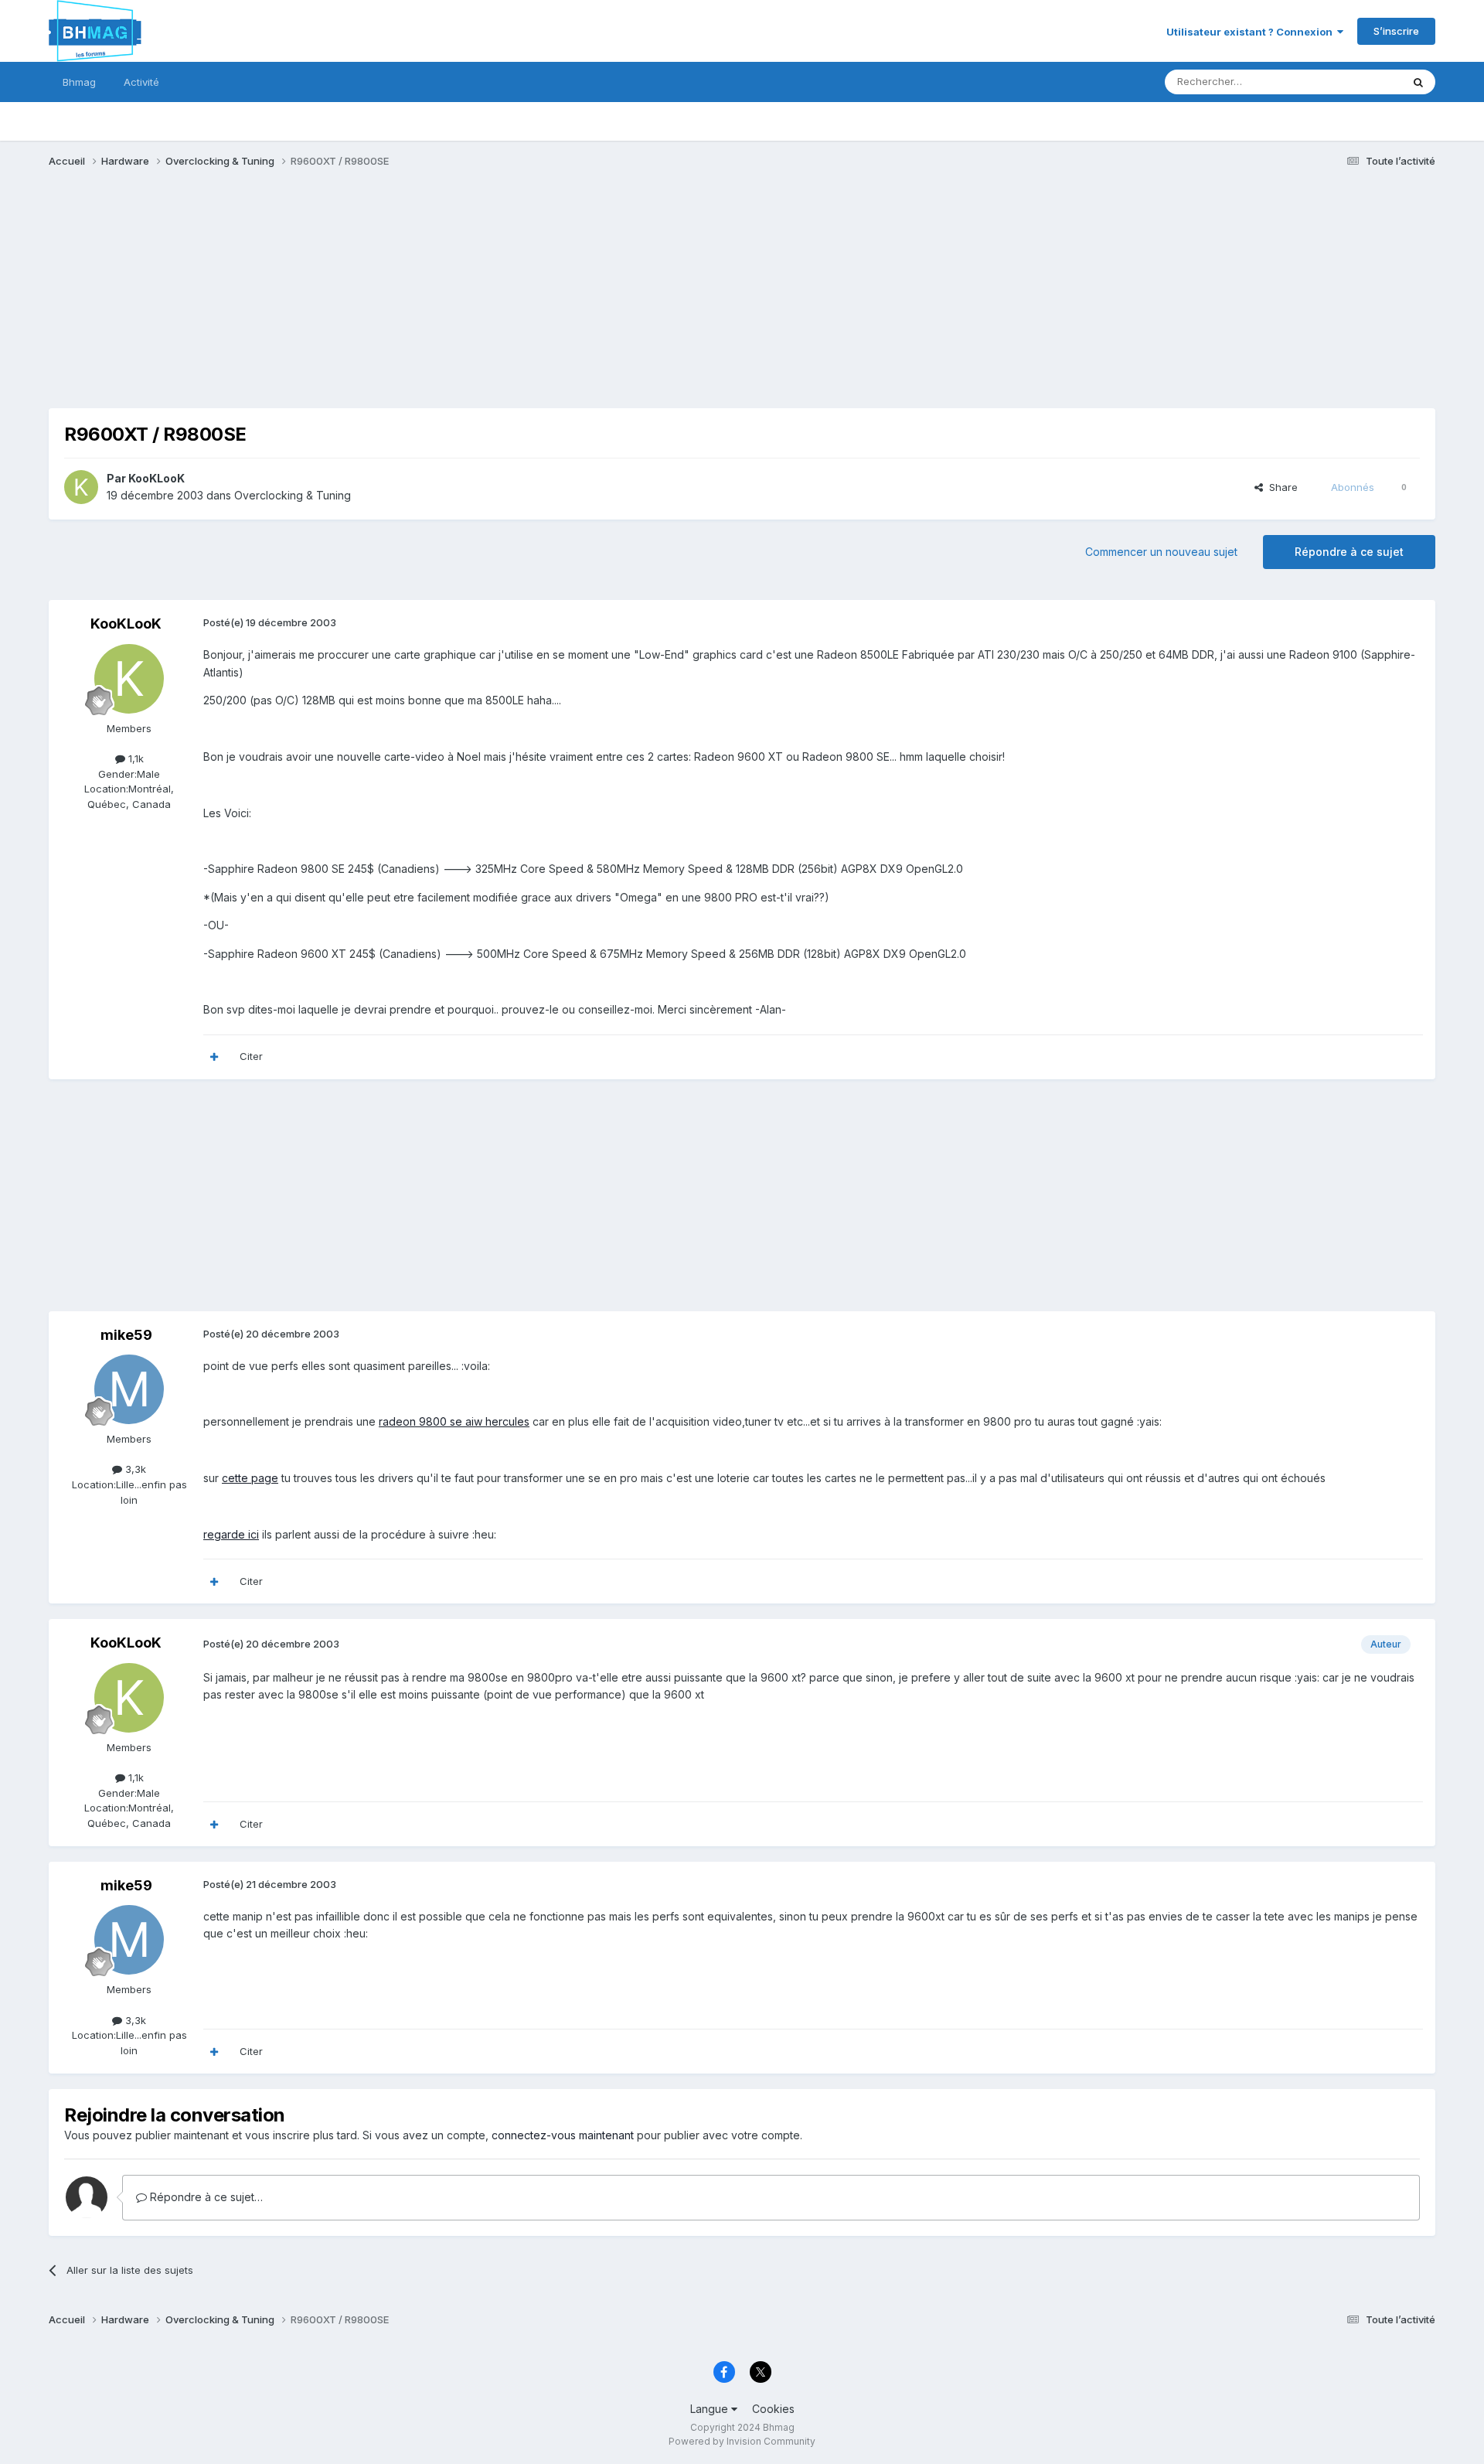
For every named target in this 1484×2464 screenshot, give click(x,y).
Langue (711, 2409)
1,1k (134, 758)
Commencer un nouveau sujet (1161, 552)
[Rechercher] (1418, 82)
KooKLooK (157, 478)
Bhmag (79, 82)
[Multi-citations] (214, 1057)
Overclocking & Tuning (293, 495)
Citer (251, 1056)
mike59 (126, 1335)
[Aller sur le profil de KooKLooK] (81, 487)
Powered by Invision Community (742, 2441)
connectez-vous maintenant (563, 2135)
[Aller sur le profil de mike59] (129, 1389)
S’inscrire (1396, 31)
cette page (250, 1478)
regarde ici (231, 1534)
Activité (141, 82)
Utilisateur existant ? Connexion (1252, 32)
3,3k (134, 1469)
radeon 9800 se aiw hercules (454, 1421)
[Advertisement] (330, 300)
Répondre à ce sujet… (205, 2197)
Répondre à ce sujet (1349, 552)
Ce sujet (1361, 82)
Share (1280, 487)
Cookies (773, 2409)
